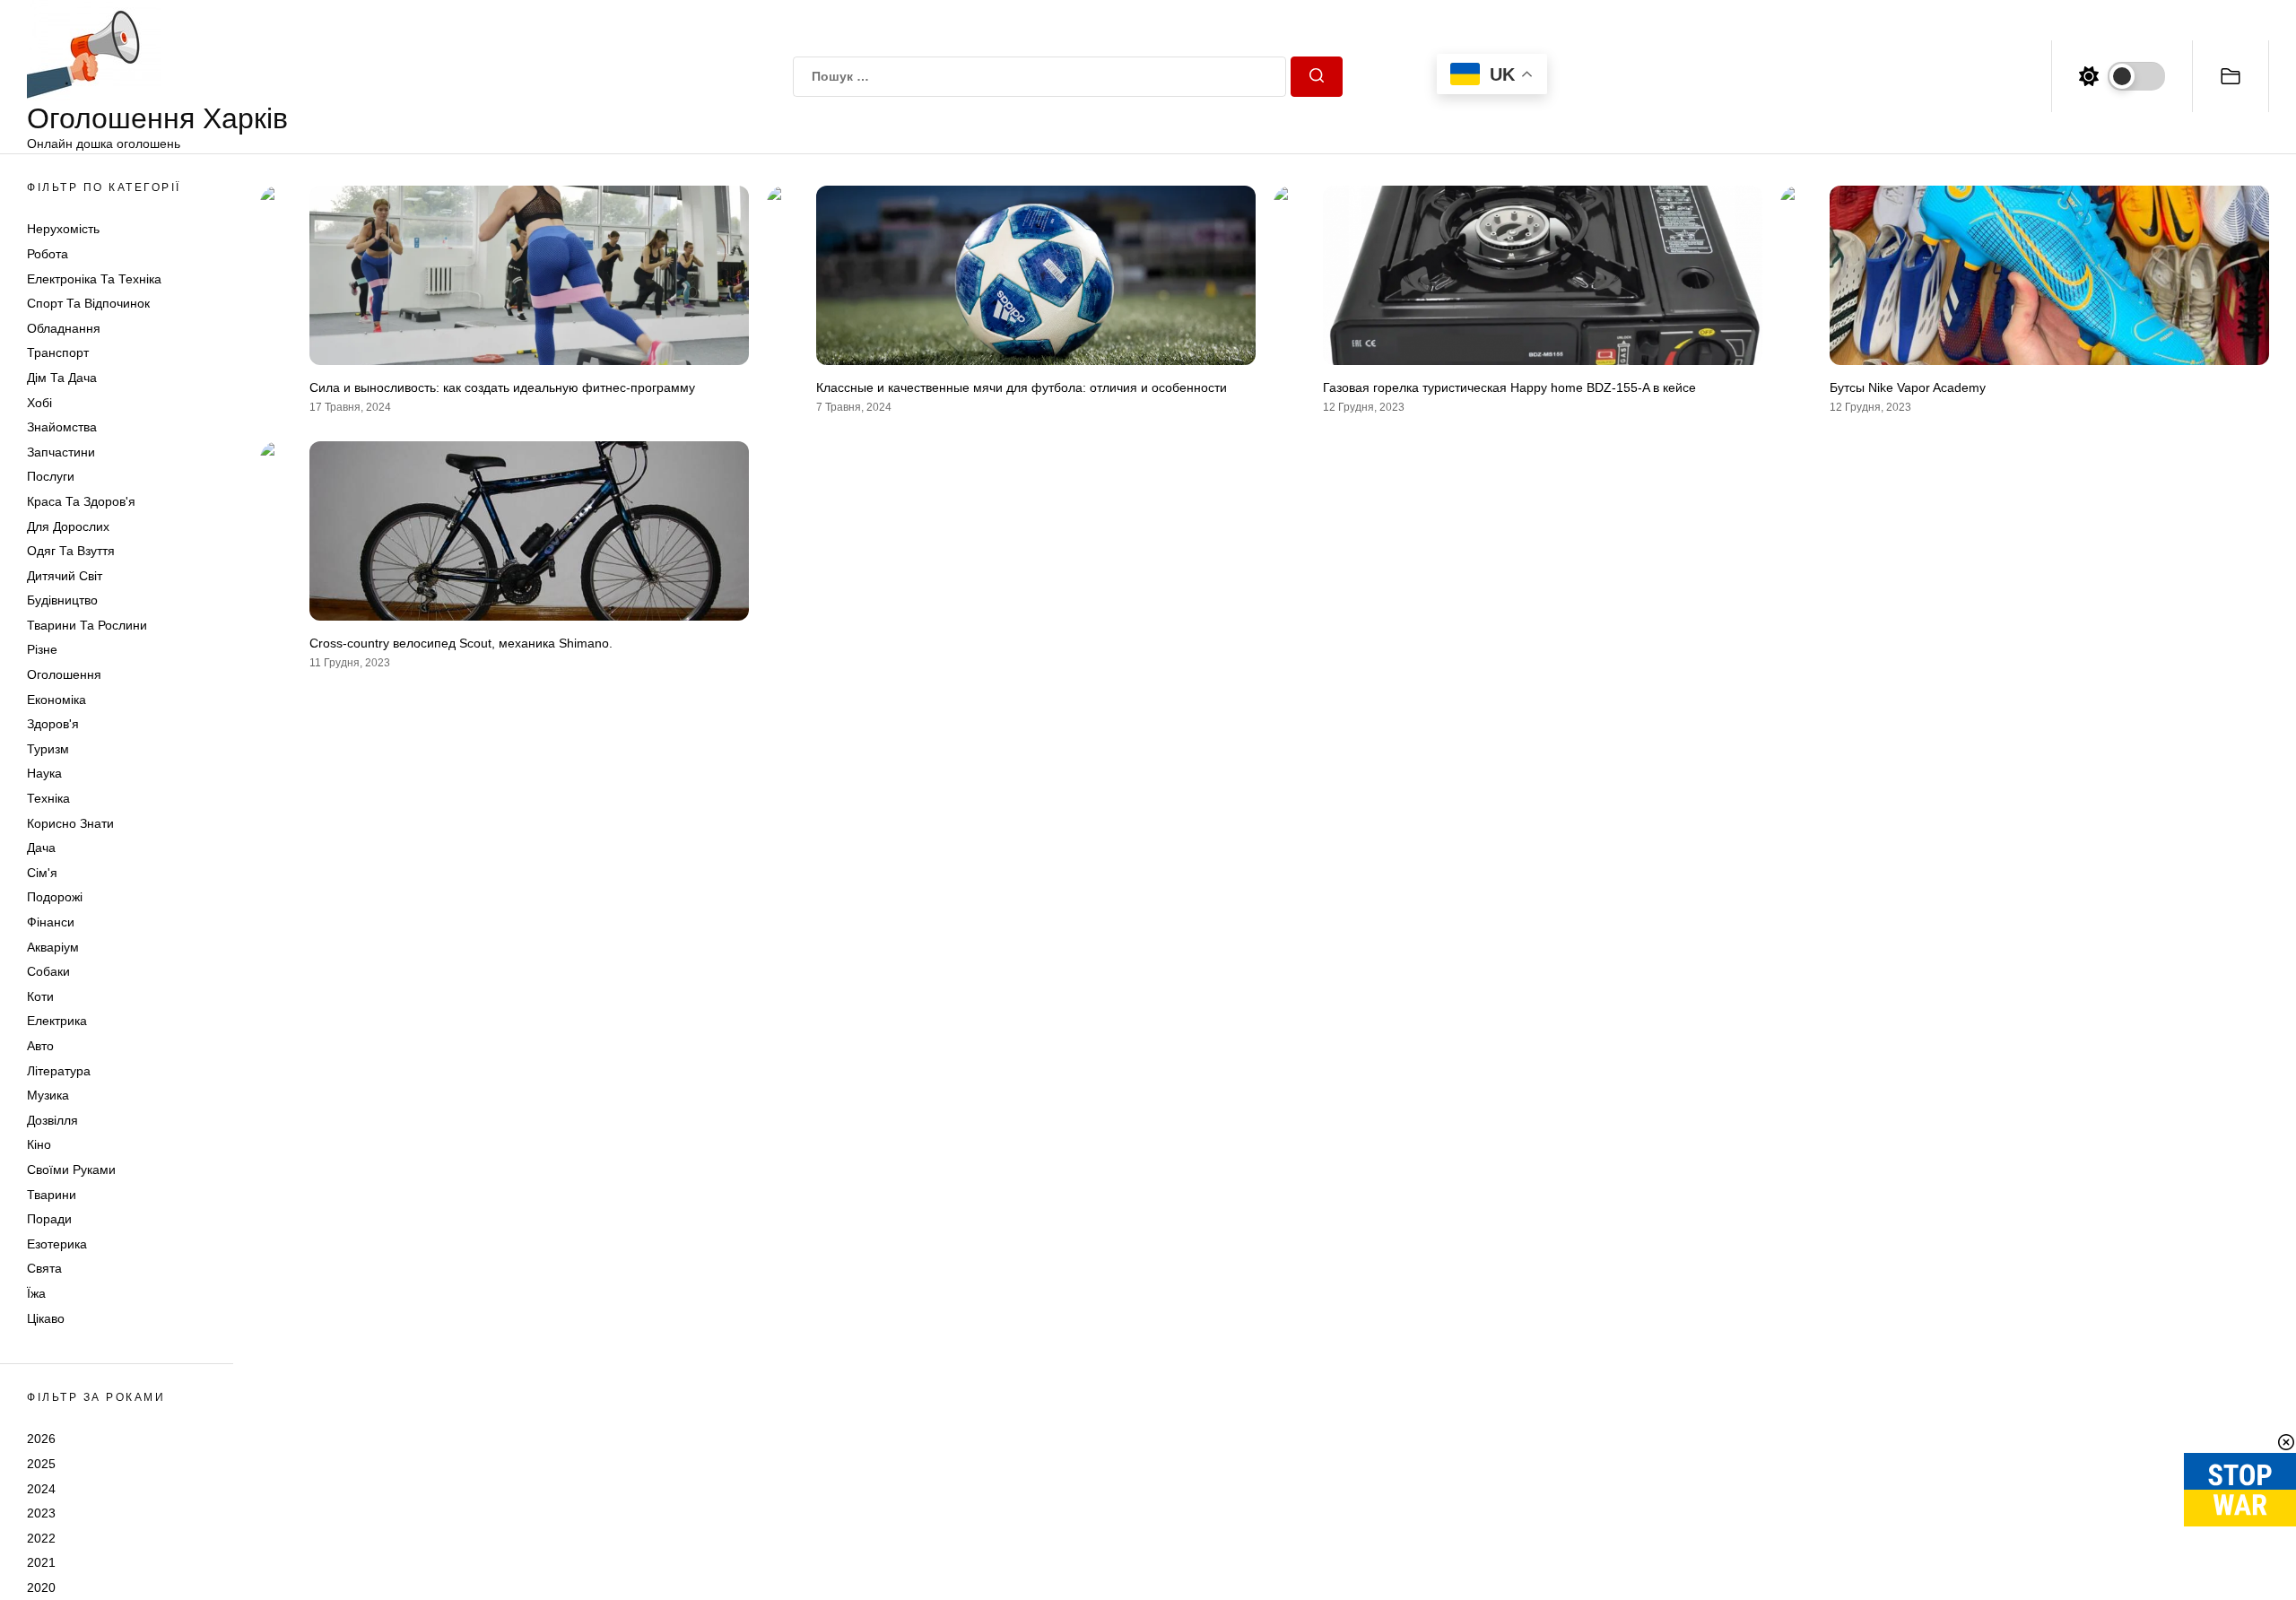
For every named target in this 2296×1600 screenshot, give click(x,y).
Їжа (36, 1293)
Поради (49, 1219)
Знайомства (62, 427)
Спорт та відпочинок (88, 303)
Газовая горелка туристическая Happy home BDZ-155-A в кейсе (1509, 387)
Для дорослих (68, 526)
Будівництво (62, 600)
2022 (41, 1538)
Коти (40, 996)
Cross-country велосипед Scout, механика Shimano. (461, 643)
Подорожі (55, 897)
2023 (41, 1513)
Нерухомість (63, 229)
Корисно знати (70, 823)
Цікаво (46, 1318)
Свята (44, 1268)
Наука (44, 773)
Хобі (39, 403)
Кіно (39, 1144)
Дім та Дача (62, 378)
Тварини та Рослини (87, 625)
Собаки (48, 971)
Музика (48, 1095)
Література (59, 1071)
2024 (41, 1489)
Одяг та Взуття (71, 551)
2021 (41, 1562)
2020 (41, 1587)
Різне (42, 649)
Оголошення (64, 674)
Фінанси (51, 922)
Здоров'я (53, 724)
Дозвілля (52, 1120)
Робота (48, 254)
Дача (41, 848)
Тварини (52, 1195)
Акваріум (53, 947)
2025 (41, 1464)
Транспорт (58, 352)
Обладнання (64, 328)
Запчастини (61, 452)
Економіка (57, 700)
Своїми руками (71, 1170)
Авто (40, 1046)
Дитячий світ (65, 576)
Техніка (48, 798)
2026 (41, 1439)
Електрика (57, 1021)
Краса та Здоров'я (81, 501)
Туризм (48, 749)
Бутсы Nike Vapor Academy (1908, 387)
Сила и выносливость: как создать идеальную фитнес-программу (502, 387)
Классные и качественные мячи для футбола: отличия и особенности (1022, 387)
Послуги (51, 476)
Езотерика (57, 1244)
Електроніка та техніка (94, 279)
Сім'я (42, 873)
